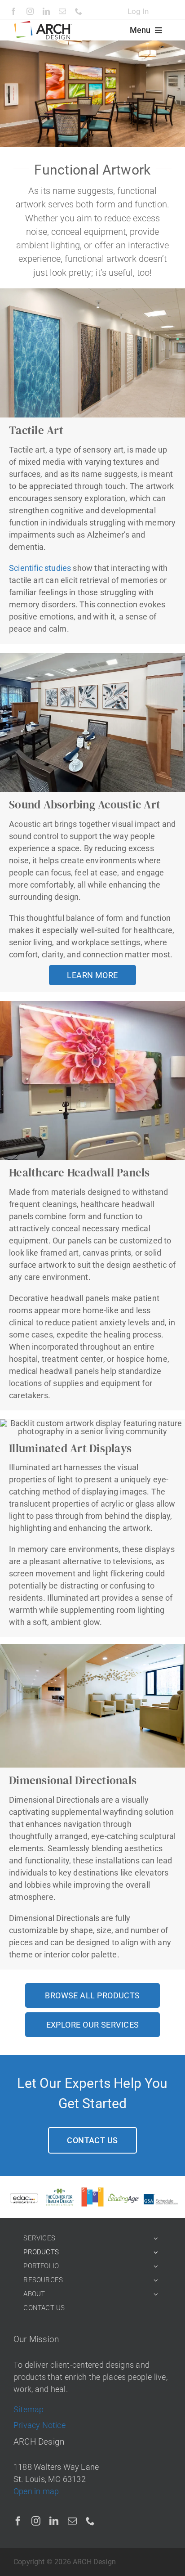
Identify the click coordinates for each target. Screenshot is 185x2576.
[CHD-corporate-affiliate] (60, 2192)
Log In (138, 11)
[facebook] (13, 11)
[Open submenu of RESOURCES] (156, 2280)
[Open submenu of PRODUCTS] (156, 2252)
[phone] (79, 11)
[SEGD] (92, 2191)
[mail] (62, 11)
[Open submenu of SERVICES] (156, 2238)
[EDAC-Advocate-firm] (24, 2197)
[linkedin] (46, 11)
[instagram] (30, 11)
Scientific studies (40, 568)
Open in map (36, 2491)
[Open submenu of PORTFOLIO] (156, 2266)
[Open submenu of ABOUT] (156, 2294)
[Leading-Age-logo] (123, 2197)
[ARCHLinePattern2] (43, 25)
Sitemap (29, 2409)
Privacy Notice (40, 2425)
